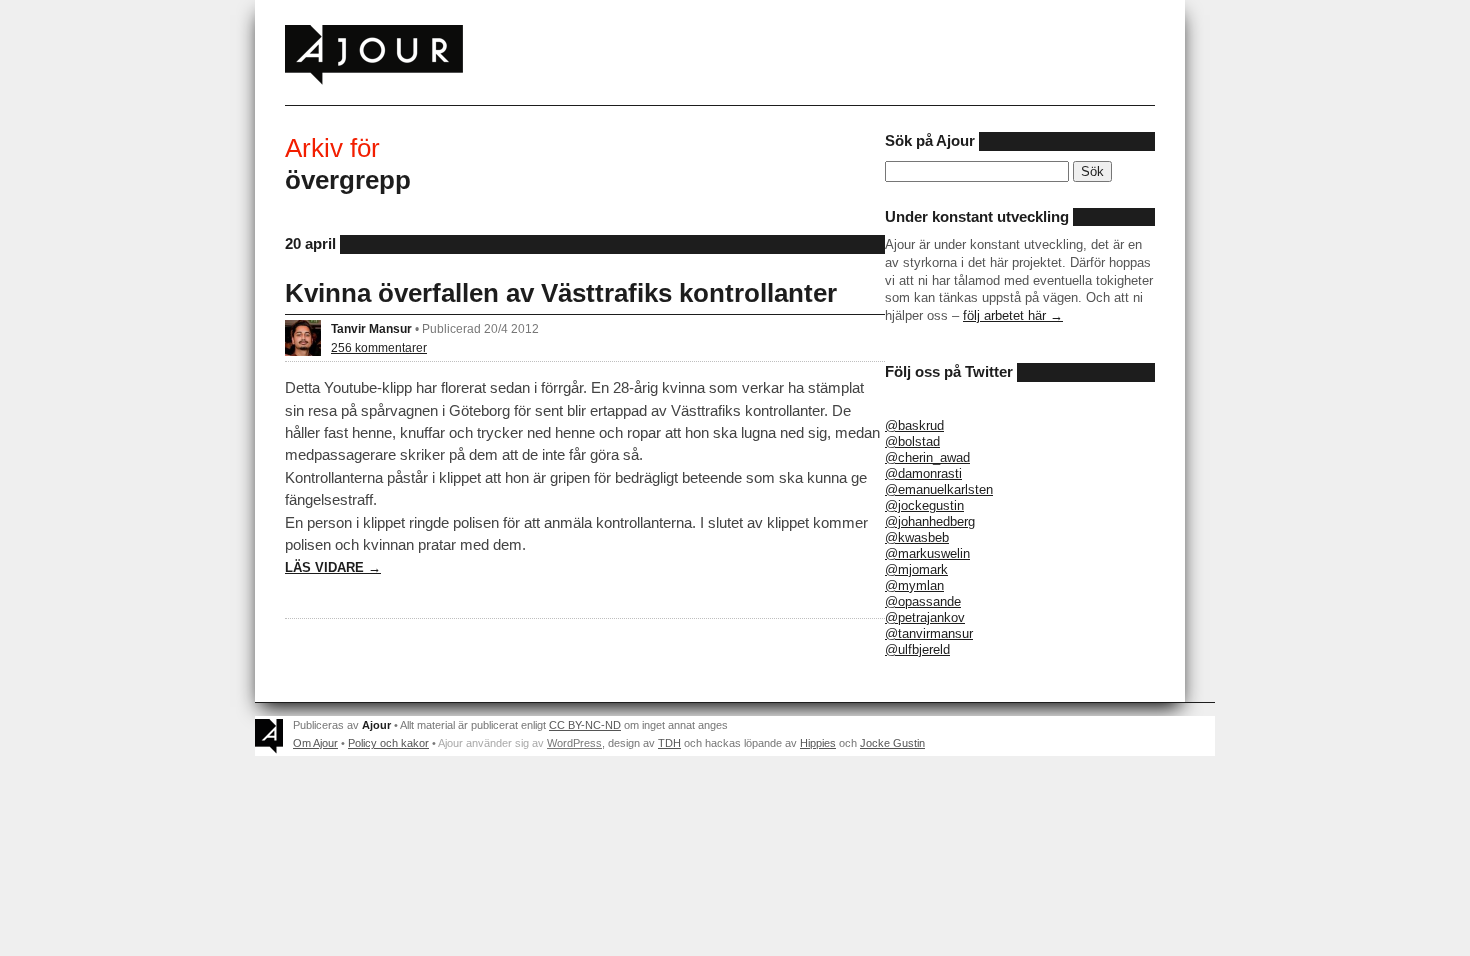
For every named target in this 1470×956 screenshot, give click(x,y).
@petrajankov (925, 617)
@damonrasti (923, 473)
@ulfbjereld (917, 649)
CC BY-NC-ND (585, 725)
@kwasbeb (917, 537)
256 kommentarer (379, 347)
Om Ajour (315, 743)
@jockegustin (924, 505)
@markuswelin (927, 553)
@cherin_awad (927, 457)
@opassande (923, 601)
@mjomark (916, 569)
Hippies (818, 743)
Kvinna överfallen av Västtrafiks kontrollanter (561, 293)
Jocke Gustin (892, 743)
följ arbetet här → (1013, 315)
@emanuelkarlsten (939, 489)
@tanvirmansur (929, 633)
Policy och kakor (388, 743)
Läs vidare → (333, 567)
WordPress (574, 743)
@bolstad (912, 441)
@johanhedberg (930, 521)
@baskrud (914, 425)
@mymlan (914, 585)
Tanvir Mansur (371, 328)
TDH (669, 743)
